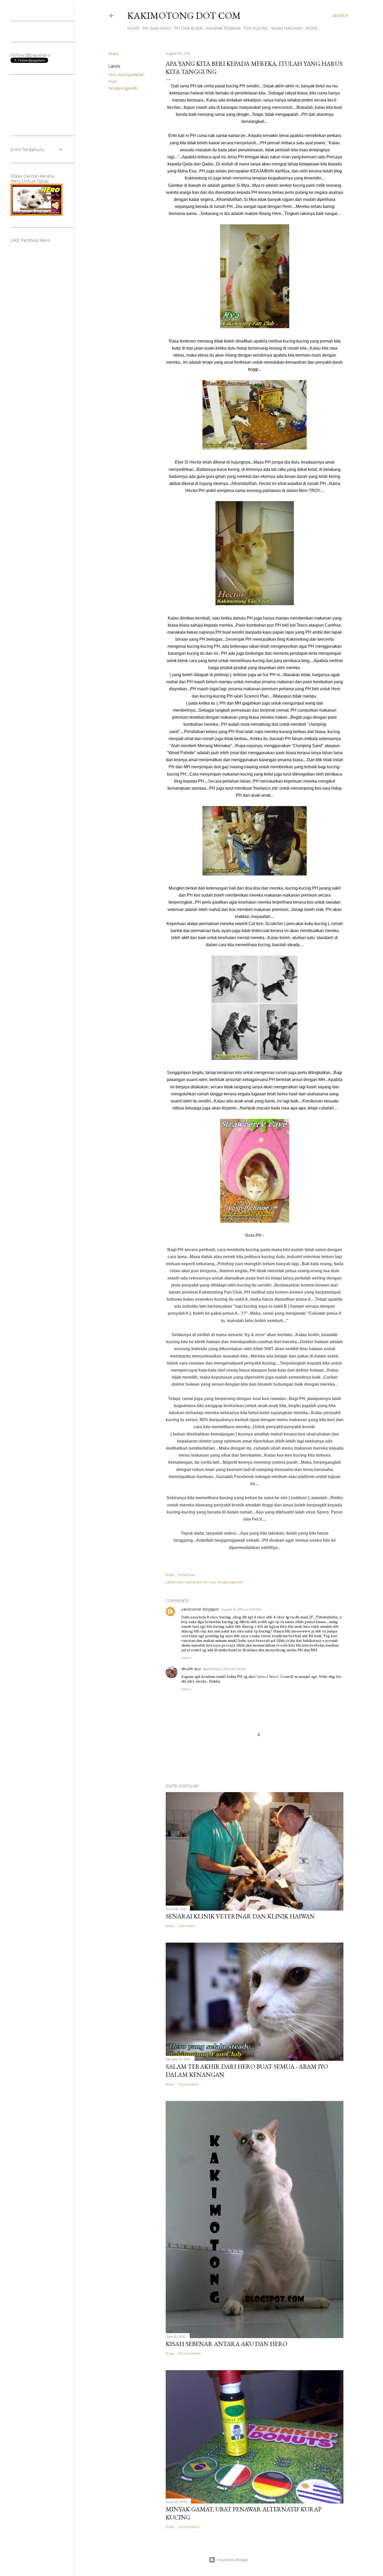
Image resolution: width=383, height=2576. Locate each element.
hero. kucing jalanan (126, 75)
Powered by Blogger (233, 2560)
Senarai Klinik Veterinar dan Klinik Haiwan (240, 1916)
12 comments (188, 2084)
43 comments (189, 2527)
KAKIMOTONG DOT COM (184, 16)
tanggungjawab (123, 88)
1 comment (187, 1926)
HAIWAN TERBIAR (223, 28)
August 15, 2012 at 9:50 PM (241, 1609)
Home (133, 28)
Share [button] (114, 54)
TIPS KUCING (256, 28)
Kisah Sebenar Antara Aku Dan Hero (227, 2344)
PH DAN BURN (188, 28)
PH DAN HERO (157, 28)
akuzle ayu (191, 1669)
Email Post (186, 1575)
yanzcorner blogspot (200, 1609)
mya (112, 81)
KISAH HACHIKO (287, 28)
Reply (186, 1658)
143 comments (189, 2353)
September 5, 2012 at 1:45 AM (224, 1669)
